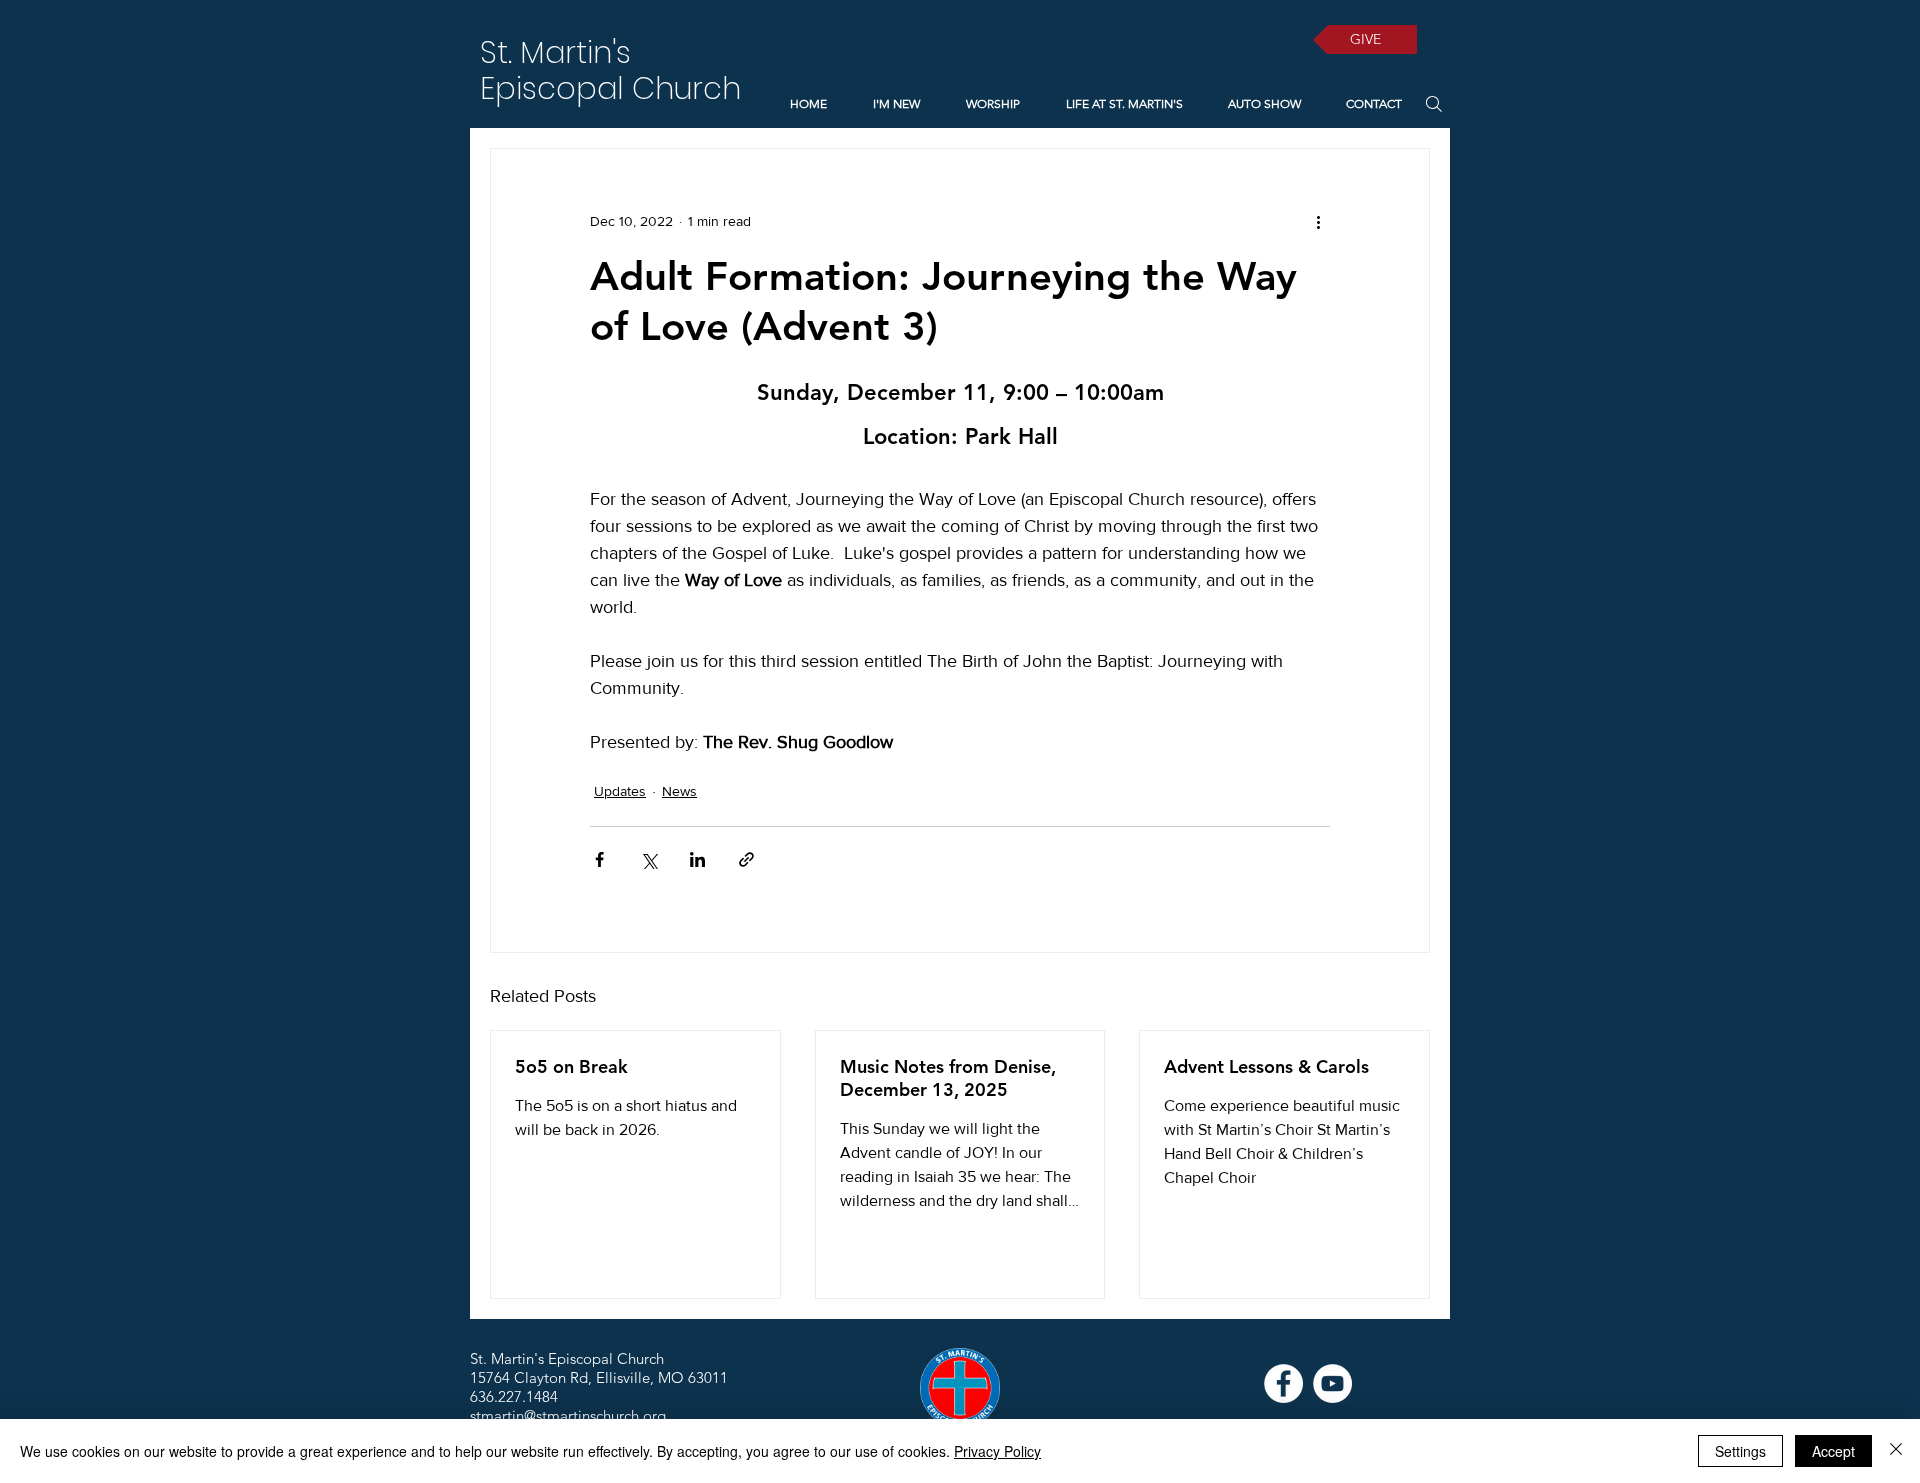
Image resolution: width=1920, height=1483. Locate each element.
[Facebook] (1283, 1383)
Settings (1740, 1451)
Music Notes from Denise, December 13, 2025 (948, 1078)
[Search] (1433, 103)
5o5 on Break (571, 1066)
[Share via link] (746, 859)
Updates (620, 791)
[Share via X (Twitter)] (648, 859)
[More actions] (1318, 221)
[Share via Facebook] (599, 859)
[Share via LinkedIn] (697, 859)
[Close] (1896, 1451)
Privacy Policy (997, 1451)
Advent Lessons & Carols (1266, 1066)
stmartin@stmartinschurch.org (568, 1415)
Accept (1833, 1451)
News (679, 791)
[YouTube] (1332, 1383)
